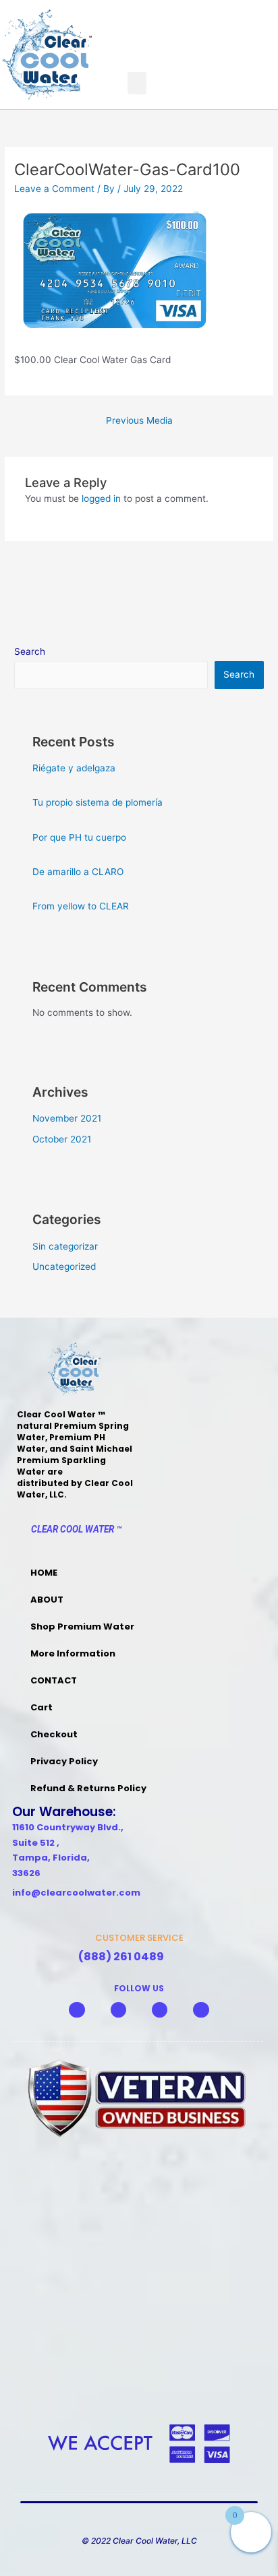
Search (30, 651)
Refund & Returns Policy (88, 1788)
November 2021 (67, 1118)
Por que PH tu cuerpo (79, 837)
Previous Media (139, 420)
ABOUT (47, 1600)
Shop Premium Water (82, 1627)
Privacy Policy (64, 1761)
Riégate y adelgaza (74, 768)
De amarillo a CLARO (78, 872)
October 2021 (62, 1139)
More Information (73, 1653)
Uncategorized (64, 1266)
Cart (41, 1707)
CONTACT (54, 1680)
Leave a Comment (54, 189)
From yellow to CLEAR (81, 906)
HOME (44, 1573)
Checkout (54, 1734)
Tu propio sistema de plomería (98, 802)
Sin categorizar (65, 1246)
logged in (101, 498)
